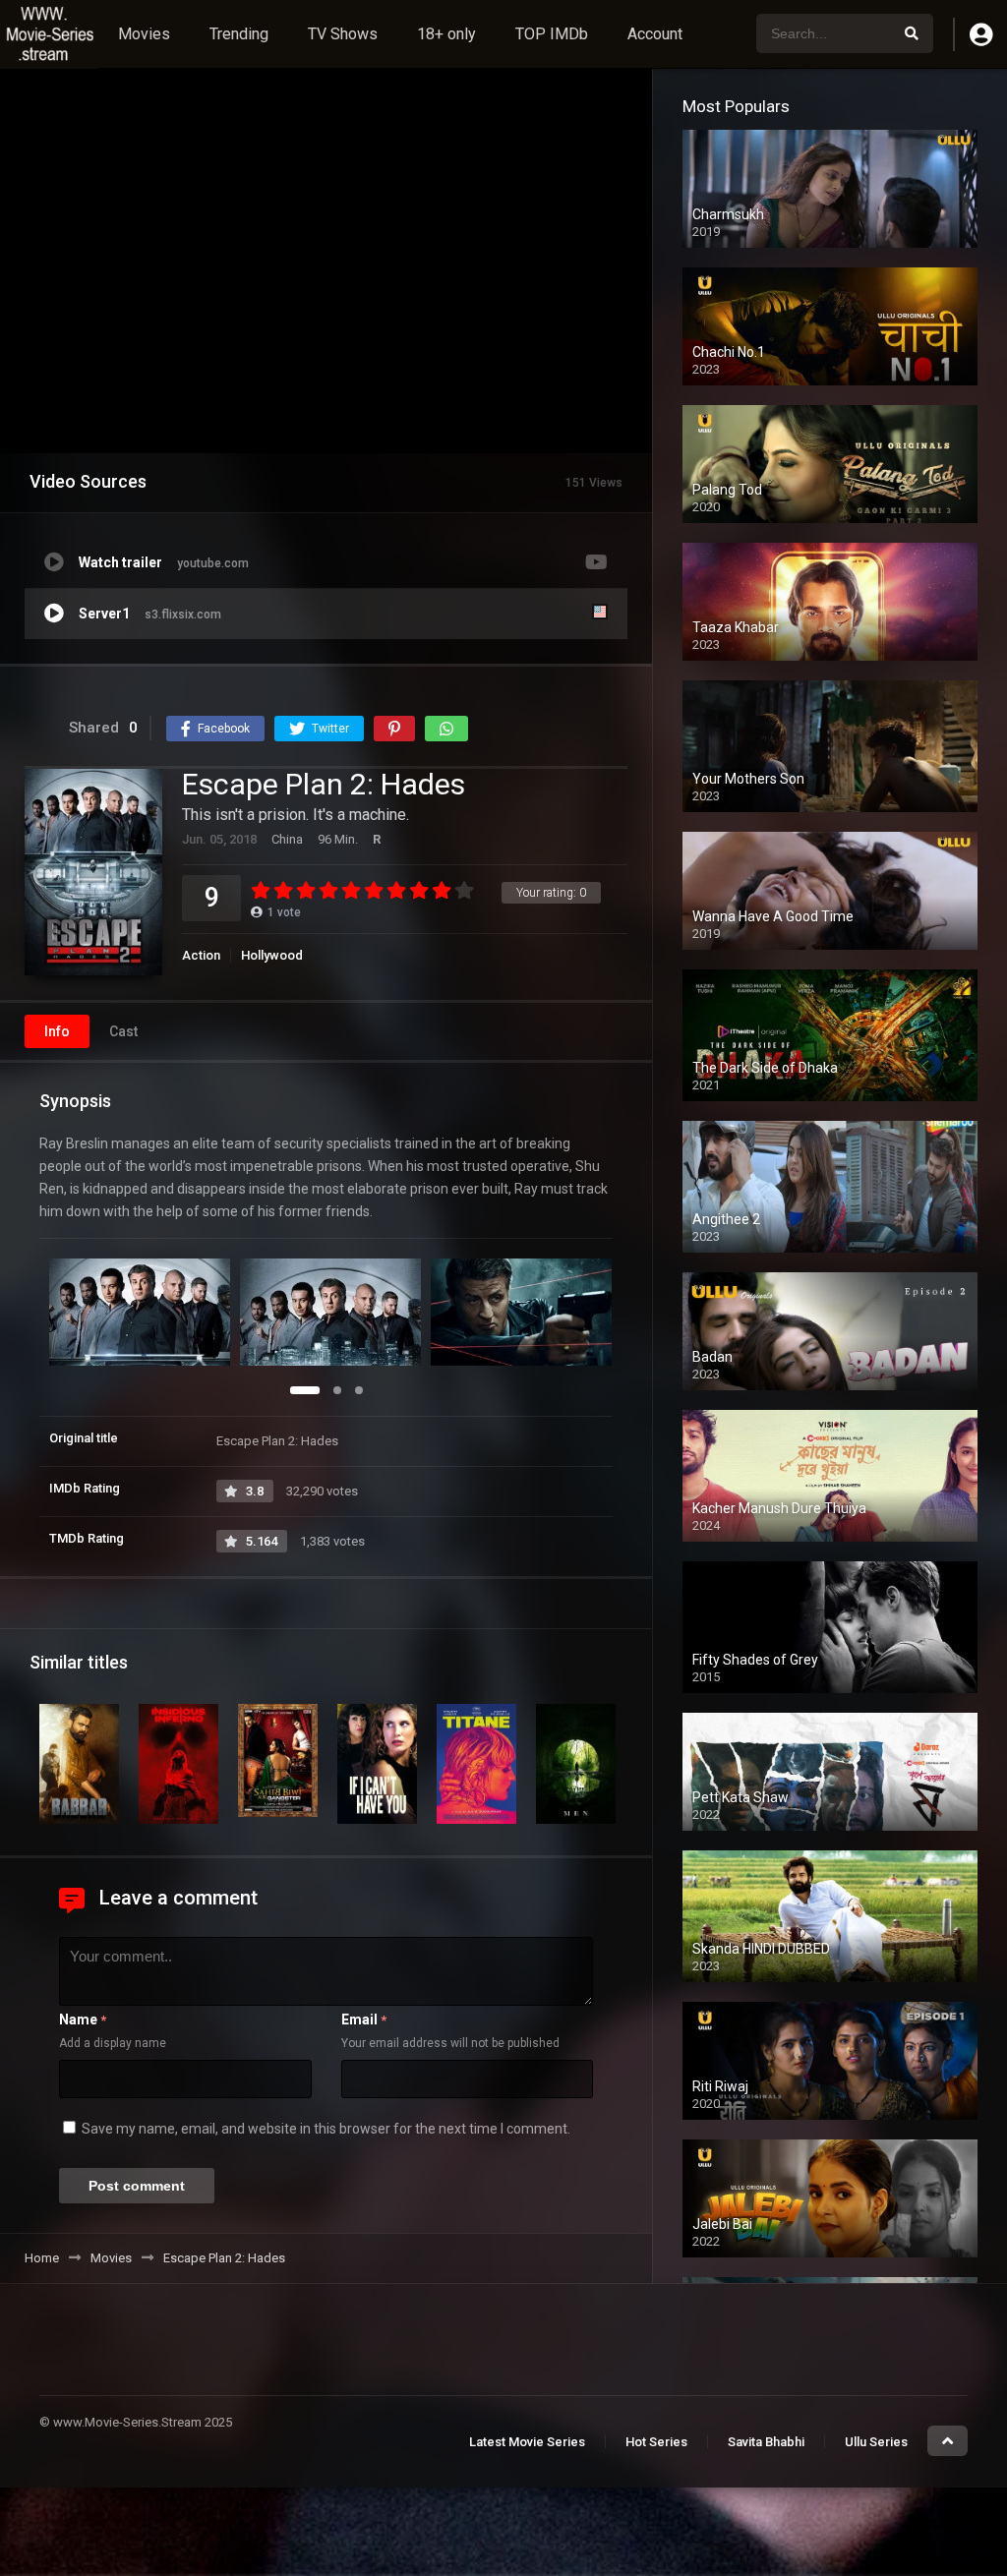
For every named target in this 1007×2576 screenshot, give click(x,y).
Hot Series (656, 2442)
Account (655, 34)
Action (201, 955)
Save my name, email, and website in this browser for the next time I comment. (326, 2129)
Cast (123, 1031)
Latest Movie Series (527, 2442)
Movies (144, 34)
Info (57, 1031)
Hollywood (272, 955)
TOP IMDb (552, 34)
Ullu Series (876, 2442)
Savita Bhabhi (766, 2442)
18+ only (446, 34)
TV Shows (343, 34)
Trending (239, 34)
